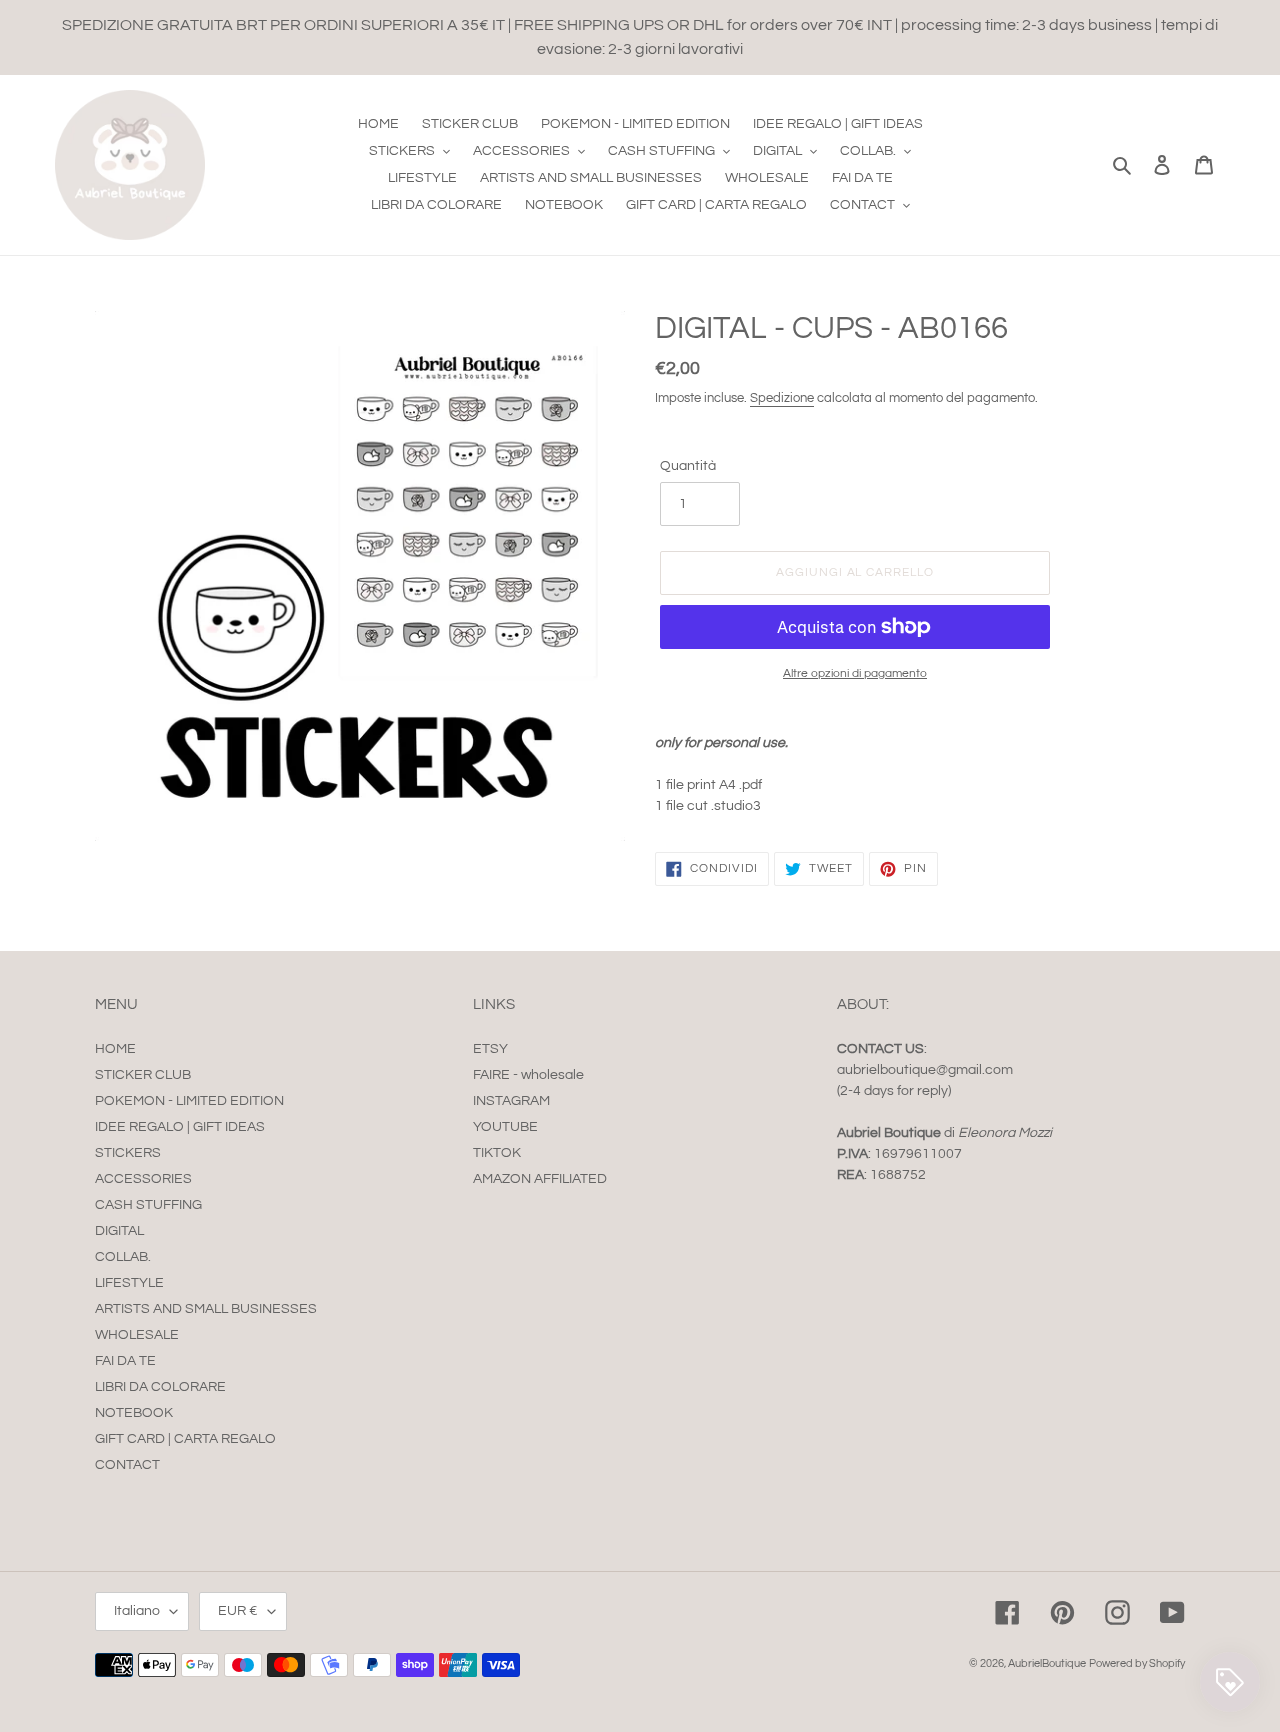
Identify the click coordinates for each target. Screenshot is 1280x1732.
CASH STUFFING (148, 1205)
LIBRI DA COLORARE (160, 1387)
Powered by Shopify (1137, 1663)
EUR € (238, 1611)
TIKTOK (497, 1153)
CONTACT (127, 1465)
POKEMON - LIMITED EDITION (189, 1101)
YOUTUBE (505, 1127)
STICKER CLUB (143, 1075)
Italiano (137, 1611)
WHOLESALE (137, 1335)
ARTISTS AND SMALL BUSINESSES (206, 1309)
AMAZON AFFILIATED (540, 1179)
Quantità (688, 466)
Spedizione (782, 398)
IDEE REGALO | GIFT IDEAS (180, 1127)
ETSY (490, 1049)
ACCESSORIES (143, 1179)
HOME (115, 1049)
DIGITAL (119, 1231)
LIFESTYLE (129, 1283)
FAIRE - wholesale (528, 1075)
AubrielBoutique (1047, 1663)
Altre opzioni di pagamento (855, 673)
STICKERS (128, 1153)
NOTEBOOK (134, 1413)
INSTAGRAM (511, 1101)
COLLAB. (123, 1257)
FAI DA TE (125, 1361)
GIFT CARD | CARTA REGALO (185, 1439)
